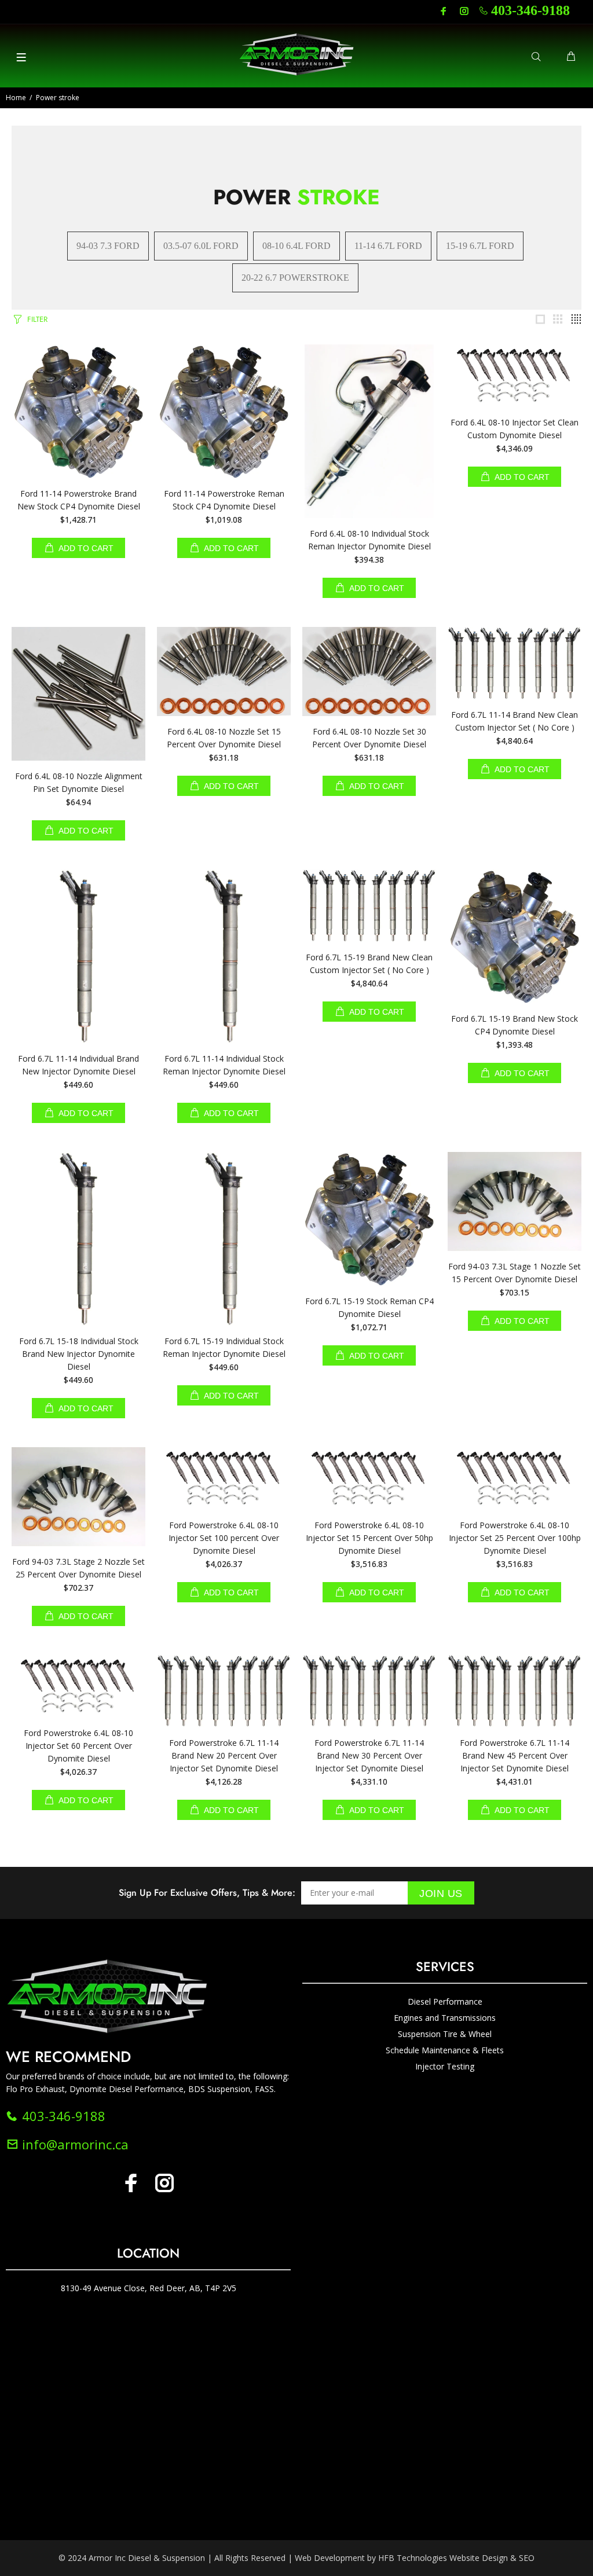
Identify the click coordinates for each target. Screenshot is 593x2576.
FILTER (37, 319)
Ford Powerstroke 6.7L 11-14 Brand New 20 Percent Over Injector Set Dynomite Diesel (224, 1755)
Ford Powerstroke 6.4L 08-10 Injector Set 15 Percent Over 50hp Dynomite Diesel (369, 1538)
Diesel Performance (445, 2001)
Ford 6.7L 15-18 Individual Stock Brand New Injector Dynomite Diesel (79, 1354)
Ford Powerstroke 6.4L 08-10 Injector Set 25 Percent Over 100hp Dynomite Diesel (515, 1538)
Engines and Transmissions (445, 2018)
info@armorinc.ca (74, 2144)
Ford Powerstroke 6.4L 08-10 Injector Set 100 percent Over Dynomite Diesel (224, 1538)
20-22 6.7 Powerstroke (295, 278)
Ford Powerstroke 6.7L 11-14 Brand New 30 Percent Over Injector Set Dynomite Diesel (369, 1755)
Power (296, 197)
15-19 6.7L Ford (480, 246)
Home (16, 98)
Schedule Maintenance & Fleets (445, 2050)
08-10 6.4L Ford (296, 246)
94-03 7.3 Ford (108, 246)
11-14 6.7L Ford (388, 246)
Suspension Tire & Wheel (445, 2034)
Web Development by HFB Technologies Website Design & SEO (415, 2558)
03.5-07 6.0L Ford (201, 246)
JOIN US (441, 1894)
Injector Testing (445, 2066)
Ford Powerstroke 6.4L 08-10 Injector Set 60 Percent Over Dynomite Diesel (78, 1746)
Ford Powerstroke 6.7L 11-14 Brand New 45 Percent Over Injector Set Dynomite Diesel (515, 1755)
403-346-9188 (530, 10)
